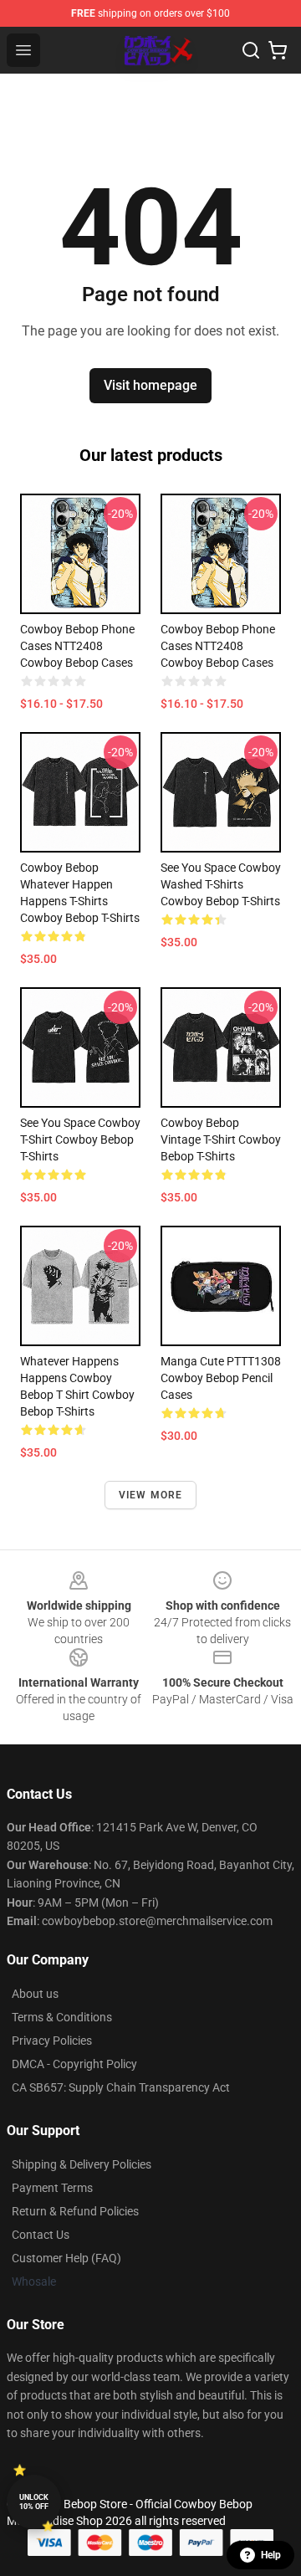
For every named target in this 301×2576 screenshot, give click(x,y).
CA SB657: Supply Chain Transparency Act (121, 2087)
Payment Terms (52, 2188)
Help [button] (271, 2555)
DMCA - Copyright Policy (74, 2064)
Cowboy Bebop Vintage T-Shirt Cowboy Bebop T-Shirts (221, 1139)
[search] (251, 50)
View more (151, 1495)
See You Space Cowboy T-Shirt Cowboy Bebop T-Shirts (80, 1139)
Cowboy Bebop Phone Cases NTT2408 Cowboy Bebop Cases (77, 646)
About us (35, 1994)
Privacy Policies (52, 2041)
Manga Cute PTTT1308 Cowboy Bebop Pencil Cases (221, 1378)
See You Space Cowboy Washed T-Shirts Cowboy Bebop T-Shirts (221, 884)
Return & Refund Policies (75, 2211)
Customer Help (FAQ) (66, 2258)
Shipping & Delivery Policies (82, 2164)
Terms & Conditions (62, 2017)
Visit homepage (150, 385)
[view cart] (278, 50)
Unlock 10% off (34, 2502)
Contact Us (41, 2235)
